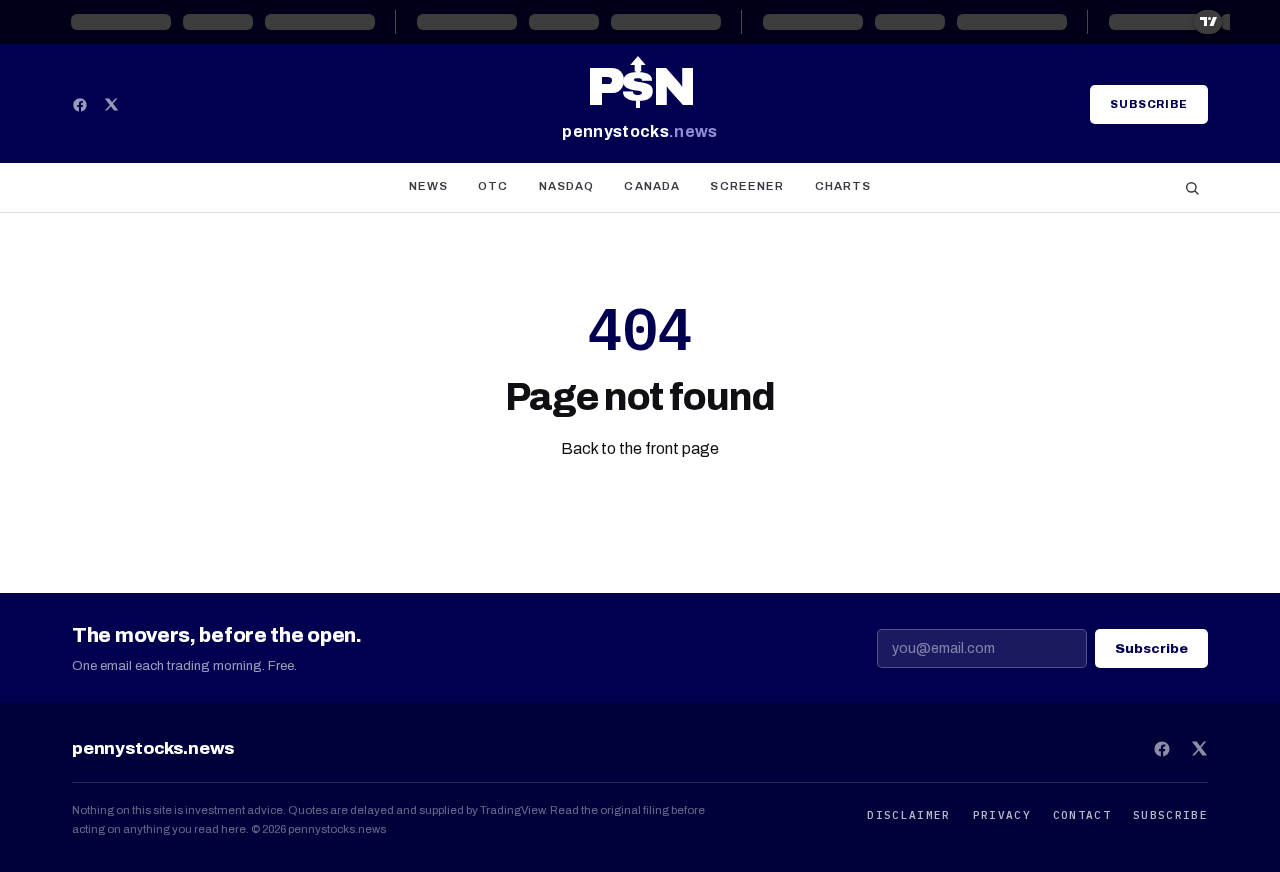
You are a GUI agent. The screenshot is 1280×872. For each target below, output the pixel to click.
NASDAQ (567, 186)
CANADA (652, 186)
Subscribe (1149, 104)
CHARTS (843, 186)
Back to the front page (640, 448)
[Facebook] (80, 105)
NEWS (429, 186)
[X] (111, 104)
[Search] (1192, 188)
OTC (493, 186)
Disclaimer (908, 815)
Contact (1082, 815)
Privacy (1002, 815)
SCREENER (747, 186)
